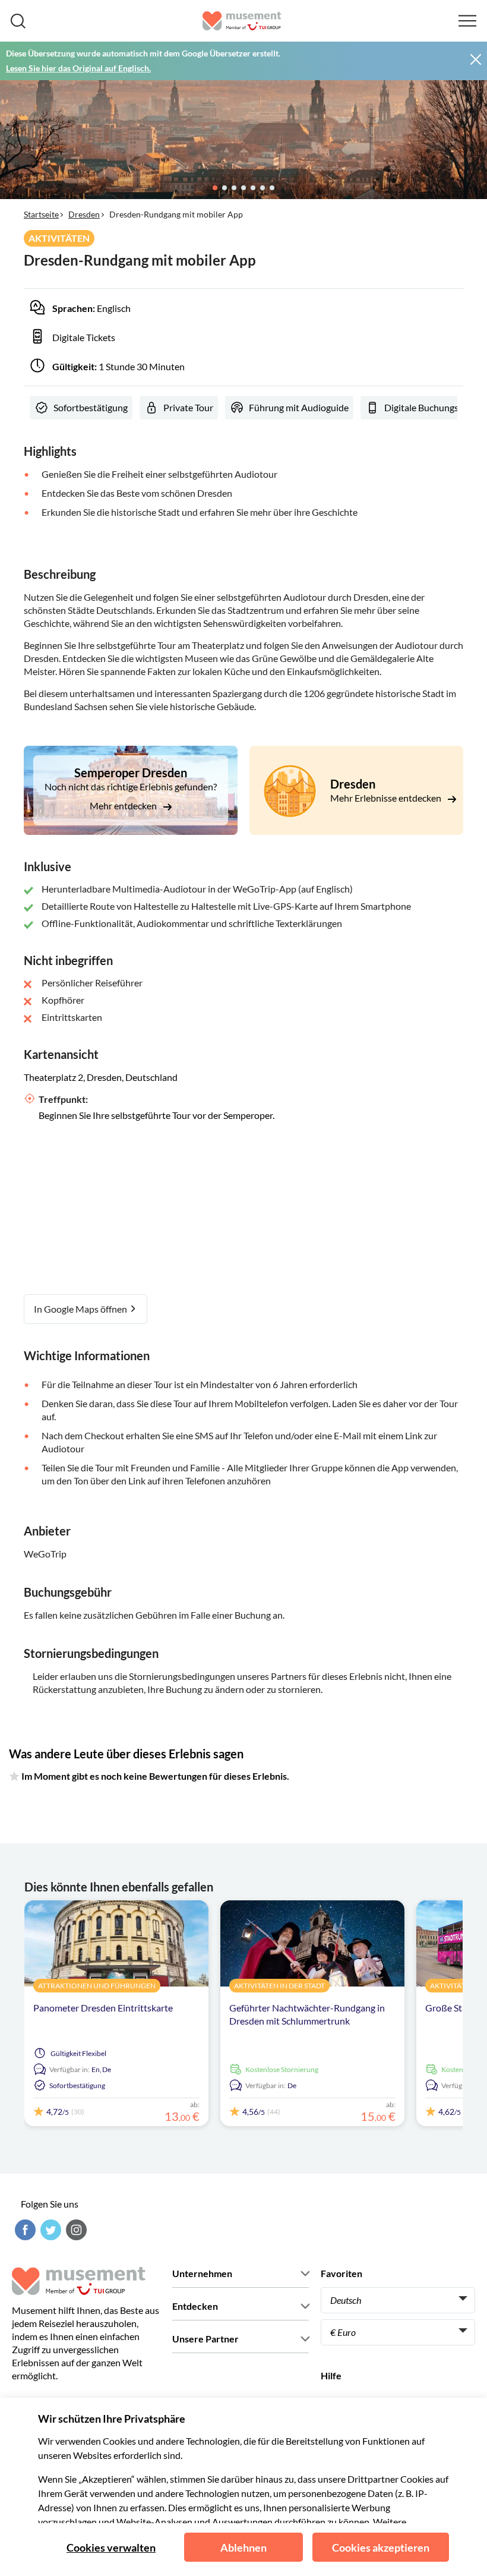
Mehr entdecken (124, 805)
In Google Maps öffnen (81, 1309)
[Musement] (242, 21)
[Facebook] (24, 2230)
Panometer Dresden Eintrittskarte (103, 2008)
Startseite (41, 214)
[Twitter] (49, 2230)
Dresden (84, 214)
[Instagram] (75, 2230)
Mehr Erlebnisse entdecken (387, 798)
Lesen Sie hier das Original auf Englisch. (78, 68)
